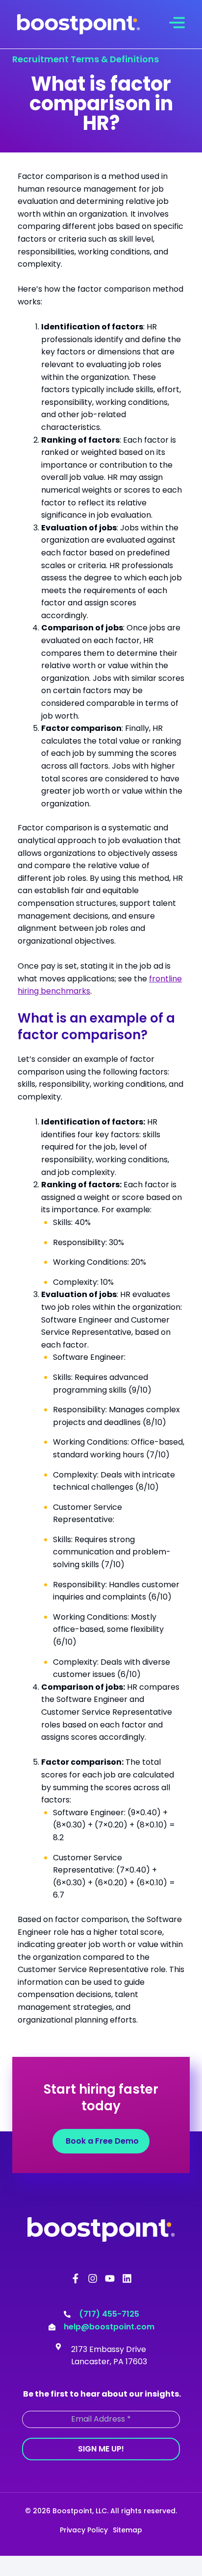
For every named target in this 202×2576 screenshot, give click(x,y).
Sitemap (127, 2530)
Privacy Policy (84, 2530)
